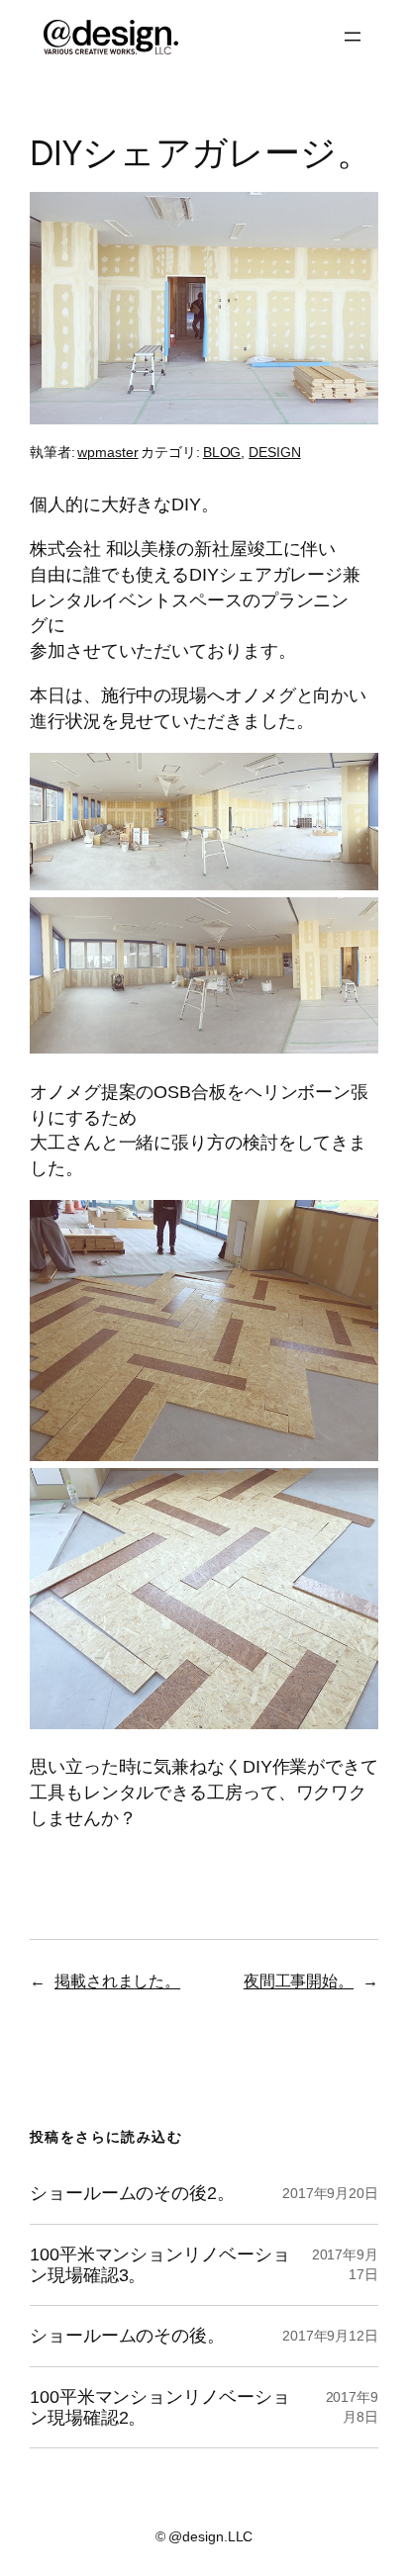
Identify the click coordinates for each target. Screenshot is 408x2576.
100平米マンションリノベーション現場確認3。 (159, 2265)
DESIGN (274, 452)
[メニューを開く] (353, 37)
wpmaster (107, 452)
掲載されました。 (117, 1980)
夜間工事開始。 (299, 1980)
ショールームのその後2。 (132, 2193)
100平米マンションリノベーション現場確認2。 (159, 2407)
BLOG (222, 452)
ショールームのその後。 (127, 2336)
